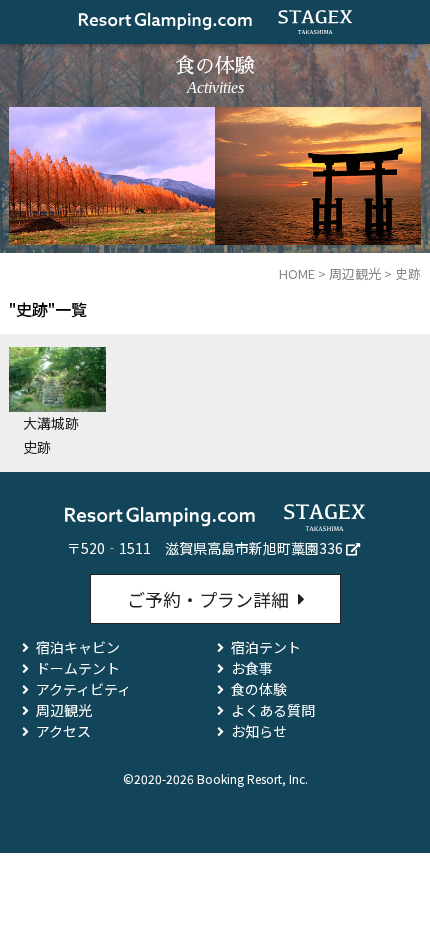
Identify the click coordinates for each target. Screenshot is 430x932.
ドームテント (78, 668)
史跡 (37, 447)
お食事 (252, 668)
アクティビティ (83, 689)
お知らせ (259, 731)
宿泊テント (266, 647)
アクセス (63, 731)
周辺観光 (64, 710)
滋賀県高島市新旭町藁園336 (254, 548)
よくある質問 (273, 710)
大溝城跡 (51, 423)
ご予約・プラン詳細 (208, 599)
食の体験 (259, 689)
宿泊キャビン (78, 647)
